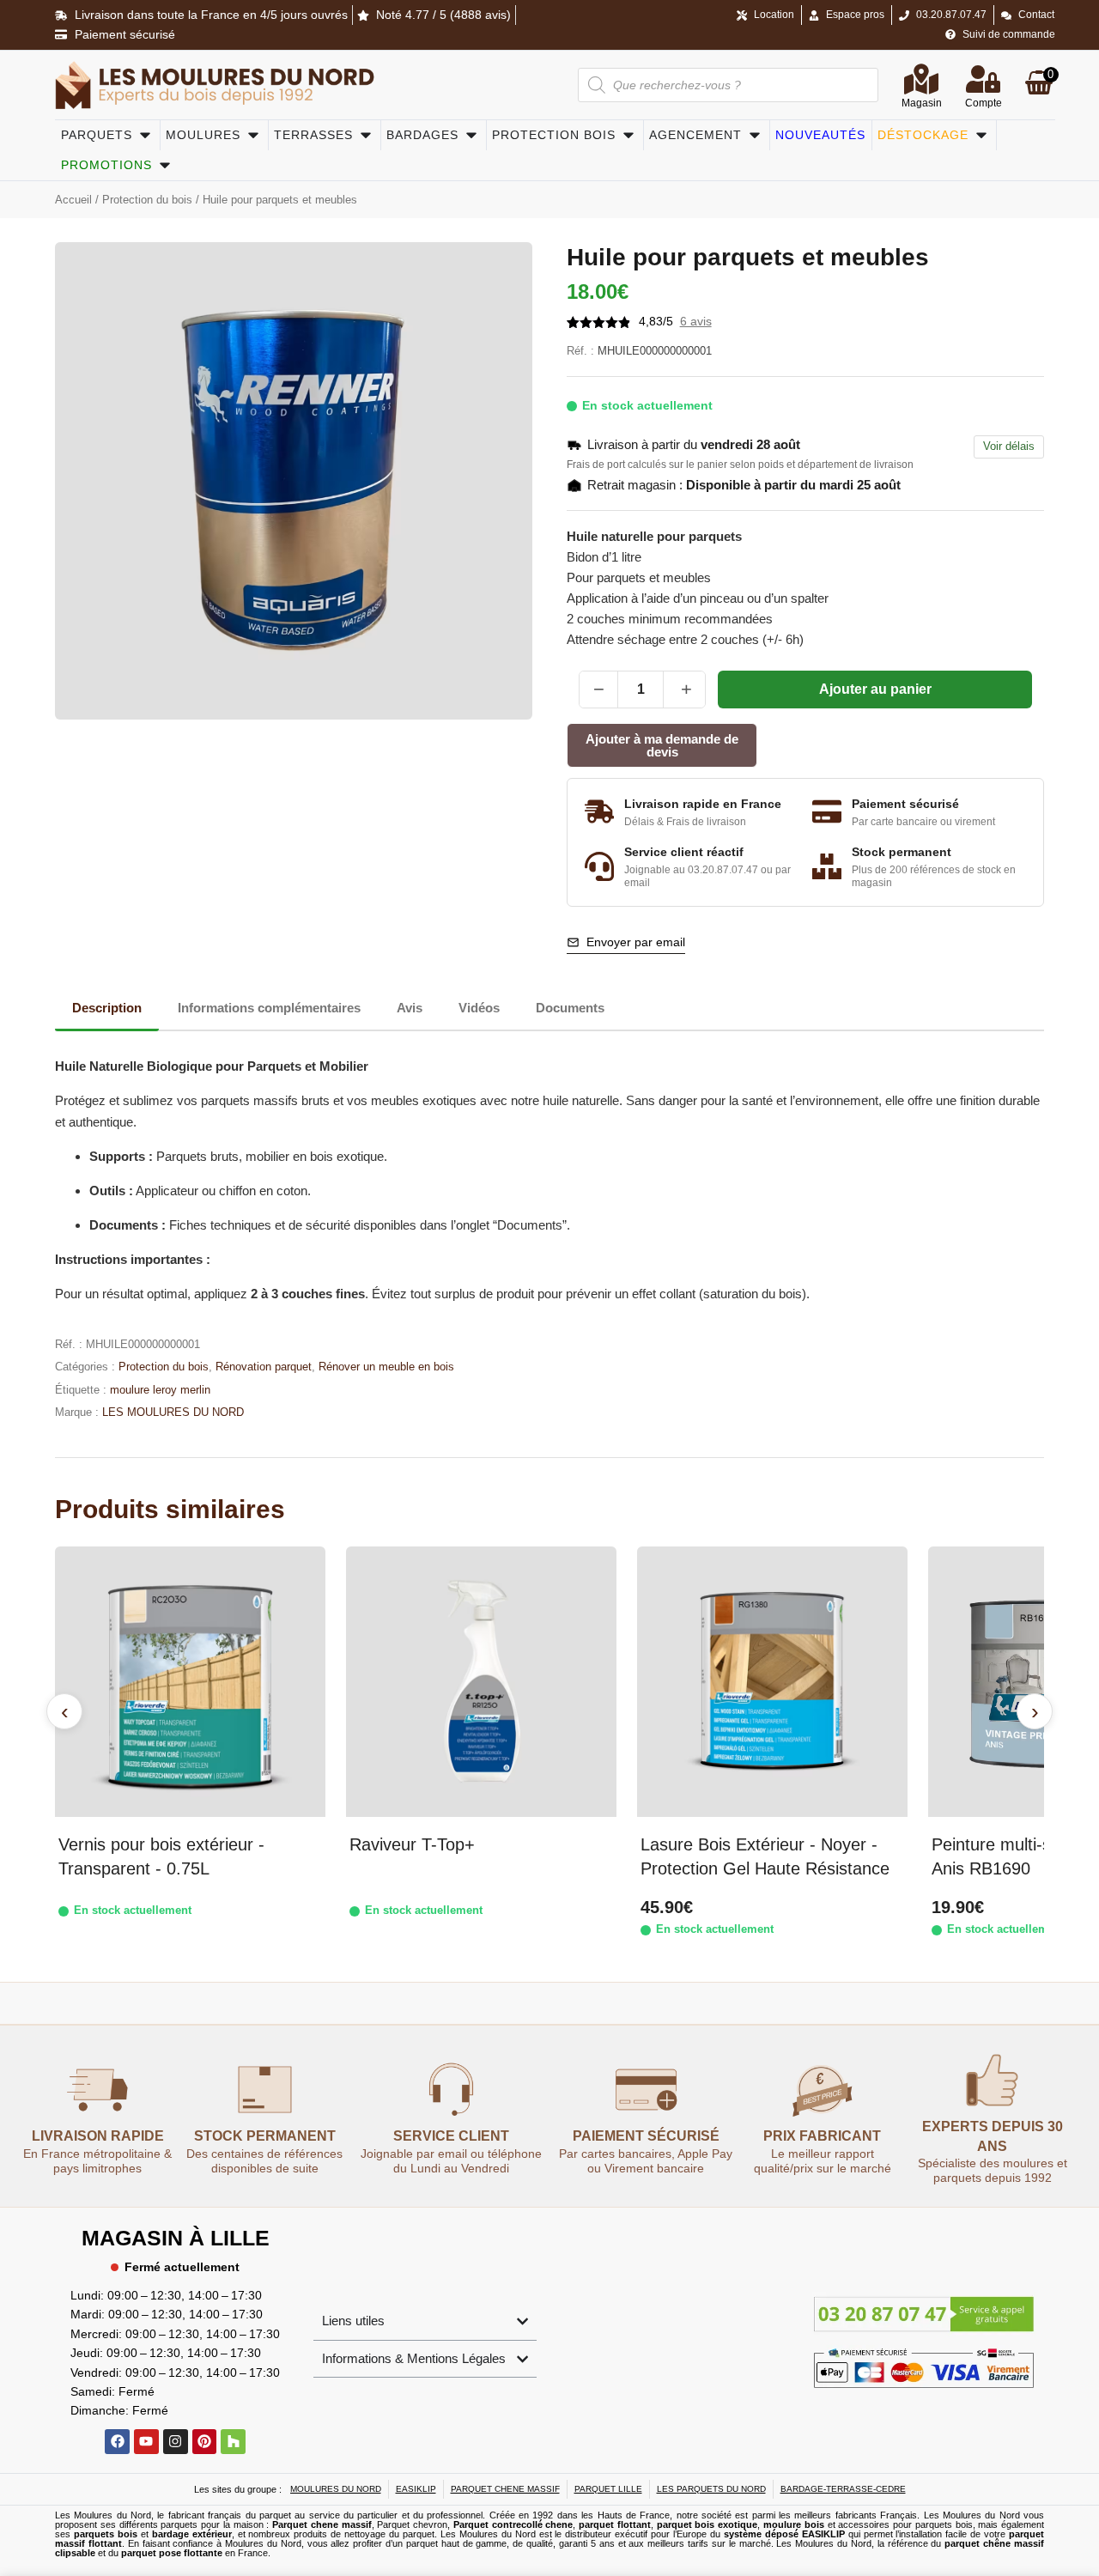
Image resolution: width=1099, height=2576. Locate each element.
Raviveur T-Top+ (412, 1844)
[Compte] (983, 79)
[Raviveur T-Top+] (481, 1682)
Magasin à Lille (176, 2238)
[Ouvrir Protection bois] (628, 135)
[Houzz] (233, 2442)
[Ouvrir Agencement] (755, 135)
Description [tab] (107, 1008)
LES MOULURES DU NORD (173, 1412)
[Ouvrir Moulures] (253, 135)
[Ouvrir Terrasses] (366, 135)
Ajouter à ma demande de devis (662, 745)
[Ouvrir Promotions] (165, 165)
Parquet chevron (412, 2524)
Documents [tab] (570, 1008)
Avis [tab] (410, 1008)
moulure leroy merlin (160, 1390)
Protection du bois (147, 200)
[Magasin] (921, 79)
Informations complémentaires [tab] (269, 1008)
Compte (984, 103)
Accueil (73, 200)
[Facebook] (117, 2442)
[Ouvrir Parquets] (145, 135)
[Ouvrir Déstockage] (981, 135)
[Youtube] (146, 2442)
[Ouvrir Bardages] (471, 135)
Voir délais (1009, 446)
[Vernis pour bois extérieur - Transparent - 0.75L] (190, 1682)
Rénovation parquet (264, 1367)
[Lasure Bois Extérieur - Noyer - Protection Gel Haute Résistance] (772, 1682)
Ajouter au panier (875, 689)
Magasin (922, 103)
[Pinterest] (205, 2442)
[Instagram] (176, 2442)
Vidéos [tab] (479, 1008)
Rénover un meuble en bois (386, 1367)
